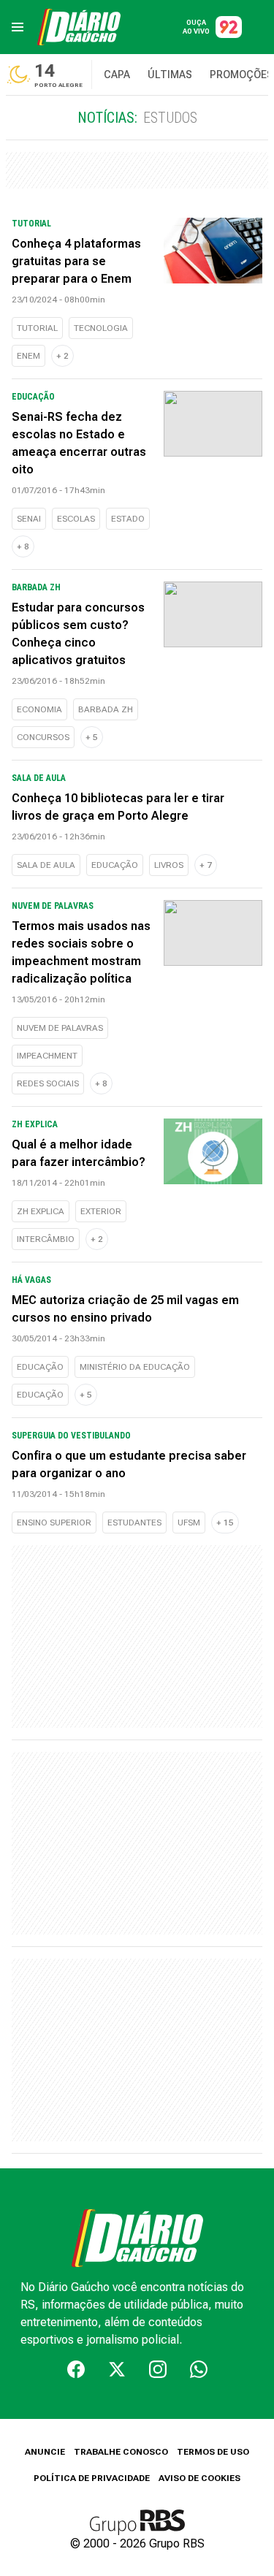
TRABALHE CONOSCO (121, 2452)
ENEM (28, 356)
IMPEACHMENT (47, 1056)
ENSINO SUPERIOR (54, 1523)
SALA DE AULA (46, 865)
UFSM (189, 1523)
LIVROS (169, 865)
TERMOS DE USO (213, 2452)
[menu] (18, 27)
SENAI (29, 519)
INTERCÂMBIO (46, 1239)
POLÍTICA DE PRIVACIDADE (92, 2478)
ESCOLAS (76, 519)
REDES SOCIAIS (48, 1083)
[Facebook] (76, 2369)
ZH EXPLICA (41, 1211)
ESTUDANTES (134, 1523)
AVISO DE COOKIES (199, 2478)
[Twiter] (117, 2369)
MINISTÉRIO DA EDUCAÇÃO (135, 1367)
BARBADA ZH (106, 709)
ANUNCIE (45, 2452)
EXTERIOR (101, 1211)
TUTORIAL (37, 328)
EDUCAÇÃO (115, 865)
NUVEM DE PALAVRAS (60, 1028)
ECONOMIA (39, 709)
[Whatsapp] (199, 2369)
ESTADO (128, 519)
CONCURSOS (43, 737)
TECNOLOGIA (101, 328)
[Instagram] (158, 2369)
